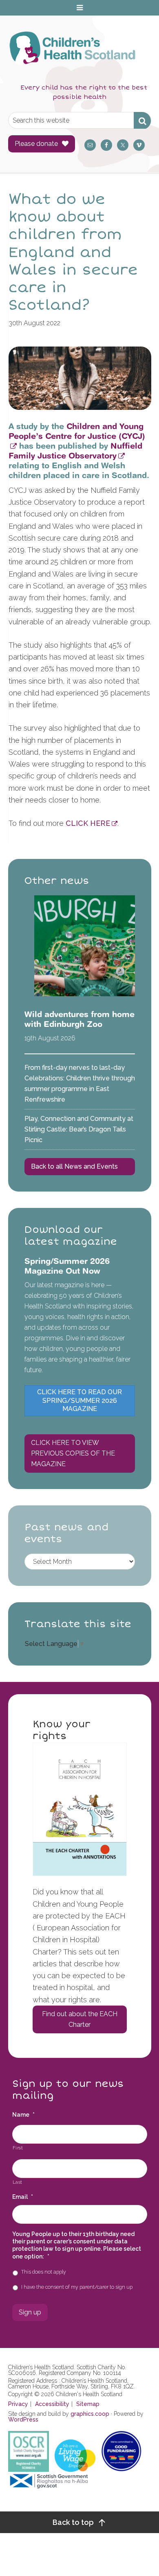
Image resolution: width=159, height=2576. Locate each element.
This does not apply (44, 2272)
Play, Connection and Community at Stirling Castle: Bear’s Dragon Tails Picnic (79, 1129)
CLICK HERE (88, 823)
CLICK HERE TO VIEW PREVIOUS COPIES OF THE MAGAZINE (73, 1453)
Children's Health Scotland (72, 54)
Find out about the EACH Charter (80, 2019)
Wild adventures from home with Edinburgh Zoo (79, 1019)
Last (18, 2182)
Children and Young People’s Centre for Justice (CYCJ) (77, 431)
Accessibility (52, 2404)
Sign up (30, 2312)
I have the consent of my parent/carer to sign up (77, 2287)
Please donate (36, 144)
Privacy (18, 2404)
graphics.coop (90, 2414)
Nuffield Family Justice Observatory (75, 451)
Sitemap (88, 2404)
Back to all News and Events (74, 1166)
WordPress (23, 2419)
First (18, 2148)
